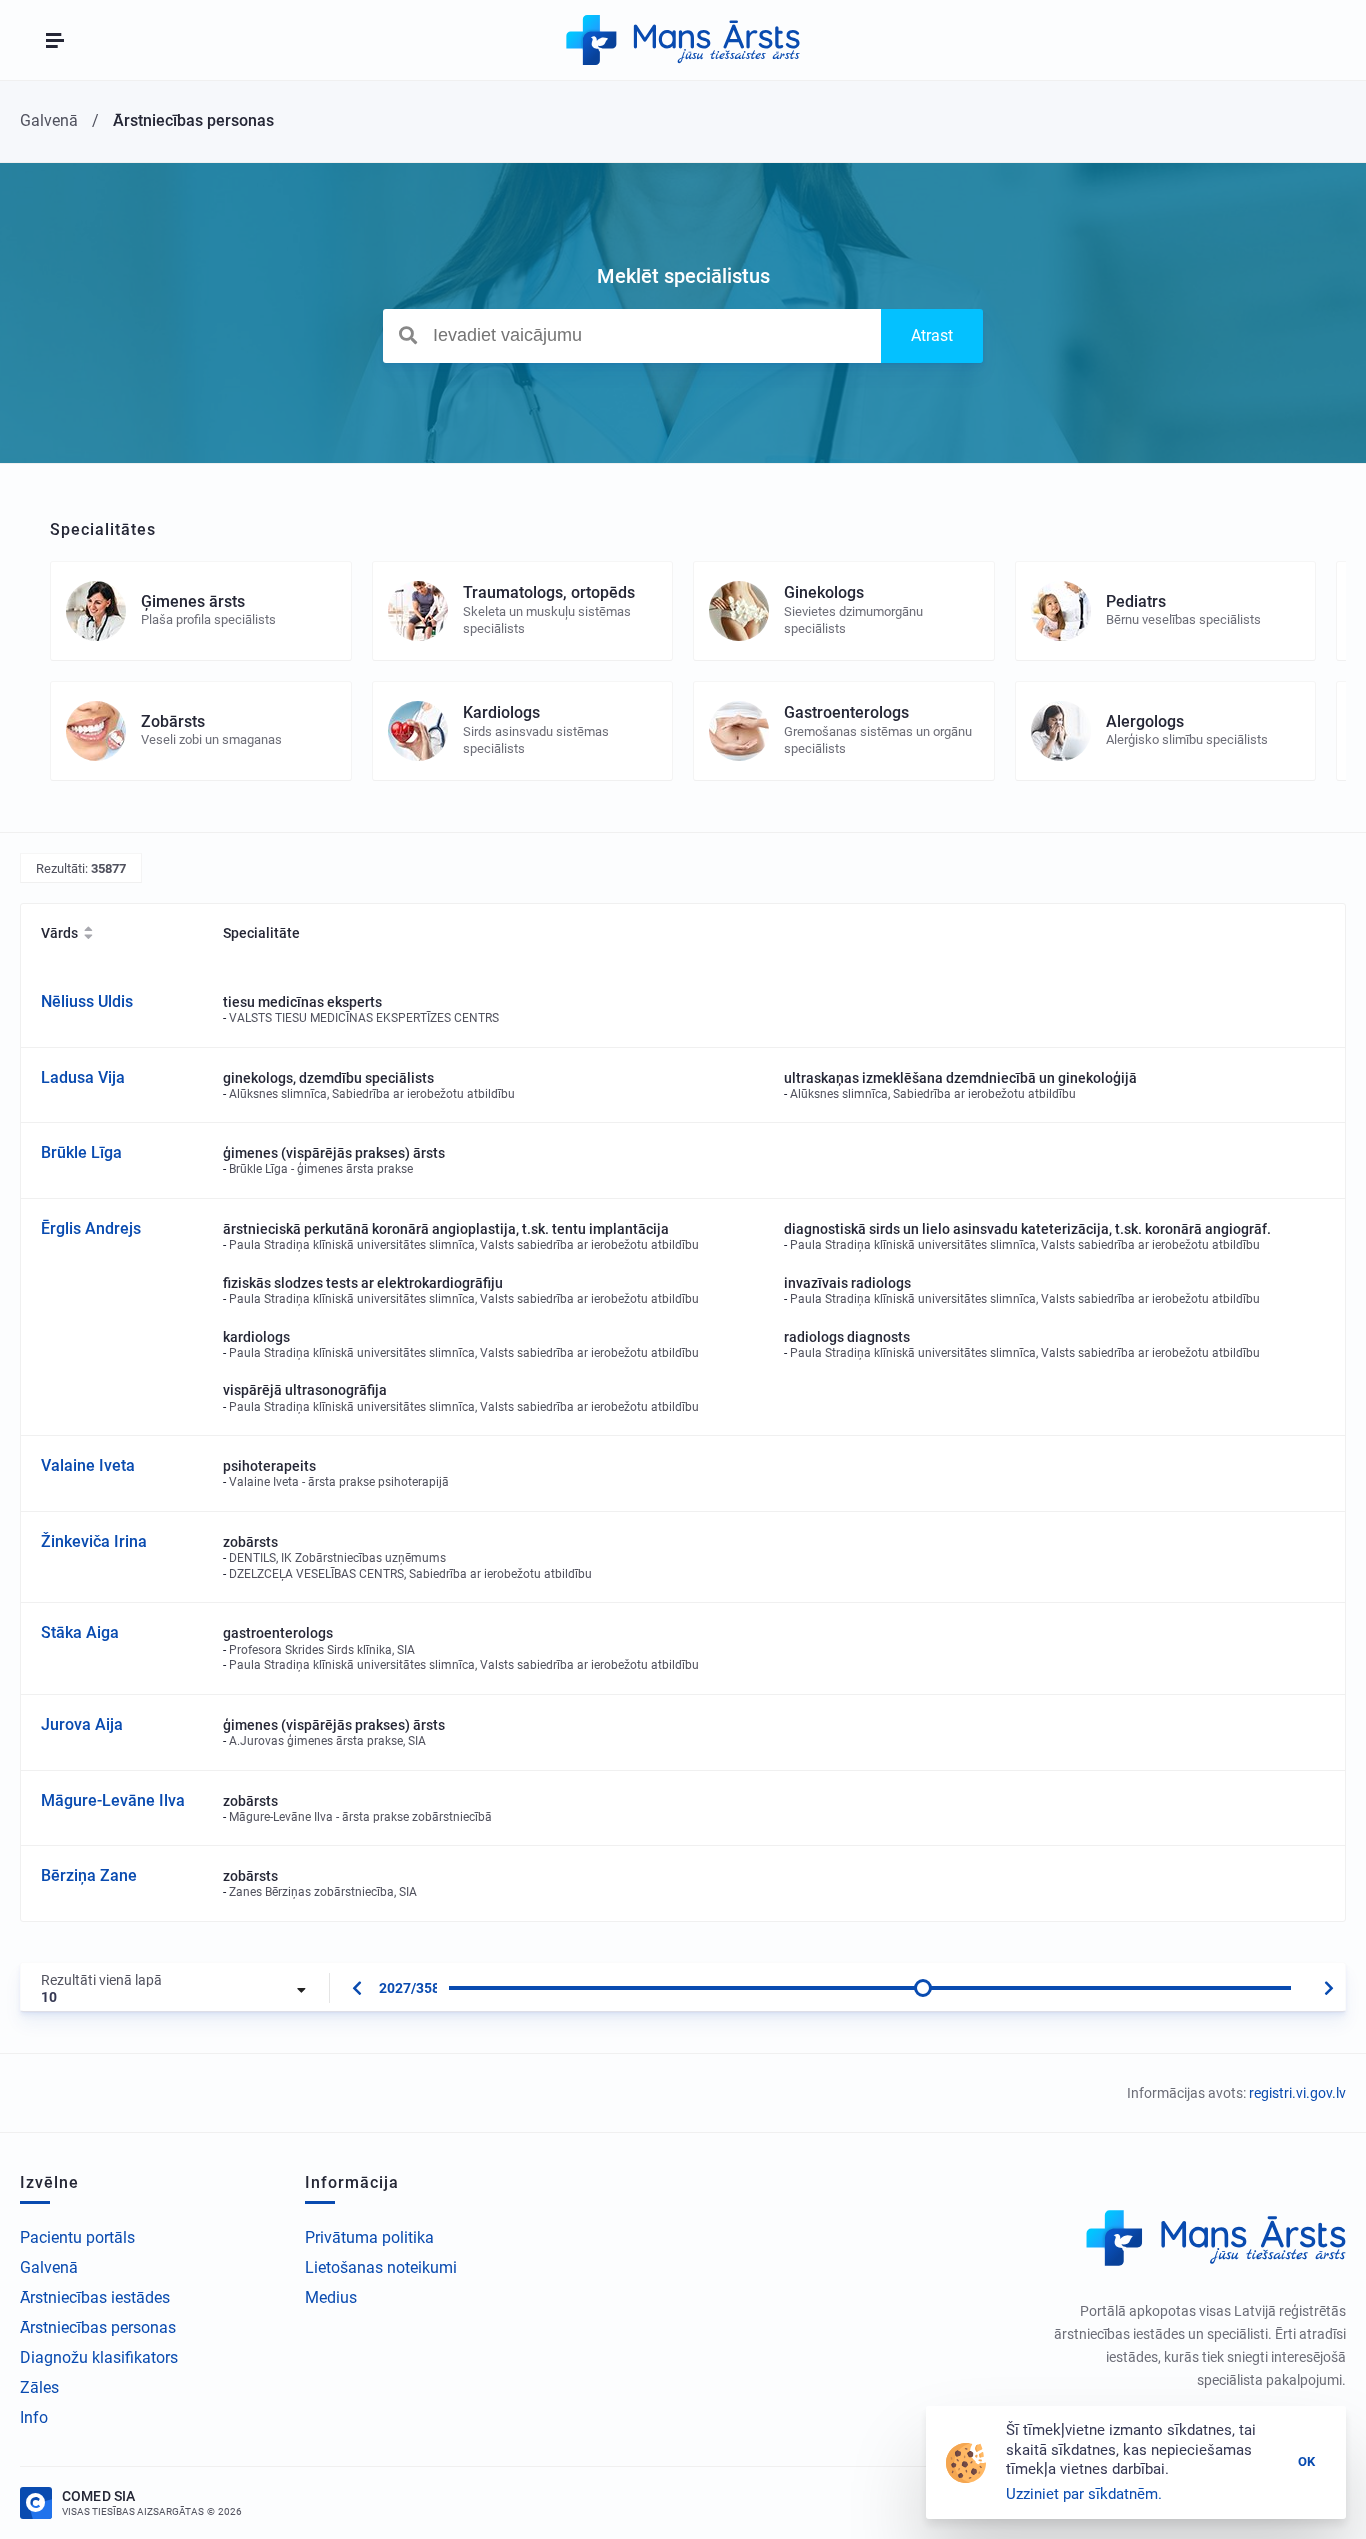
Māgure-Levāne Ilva (113, 1800)
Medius (331, 2297)
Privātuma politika (369, 2237)
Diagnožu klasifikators (99, 2357)
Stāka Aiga (80, 1632)
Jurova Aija (82, 1724)
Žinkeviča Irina (94, 1541)
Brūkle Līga (81, 1152)
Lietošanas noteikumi (381, 2267)
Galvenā (49, 2267)
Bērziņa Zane (89, 1875)
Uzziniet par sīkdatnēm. (1084, 2494)
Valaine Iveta (88, 1465)
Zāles (39, 2387)
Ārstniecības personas (98, 2327)
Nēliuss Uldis (87, 1001)
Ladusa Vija (83, 1077)
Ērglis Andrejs (91, 1228)
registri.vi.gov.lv (1297, 2093)
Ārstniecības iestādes (95, 2297)
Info (34, 2417)
